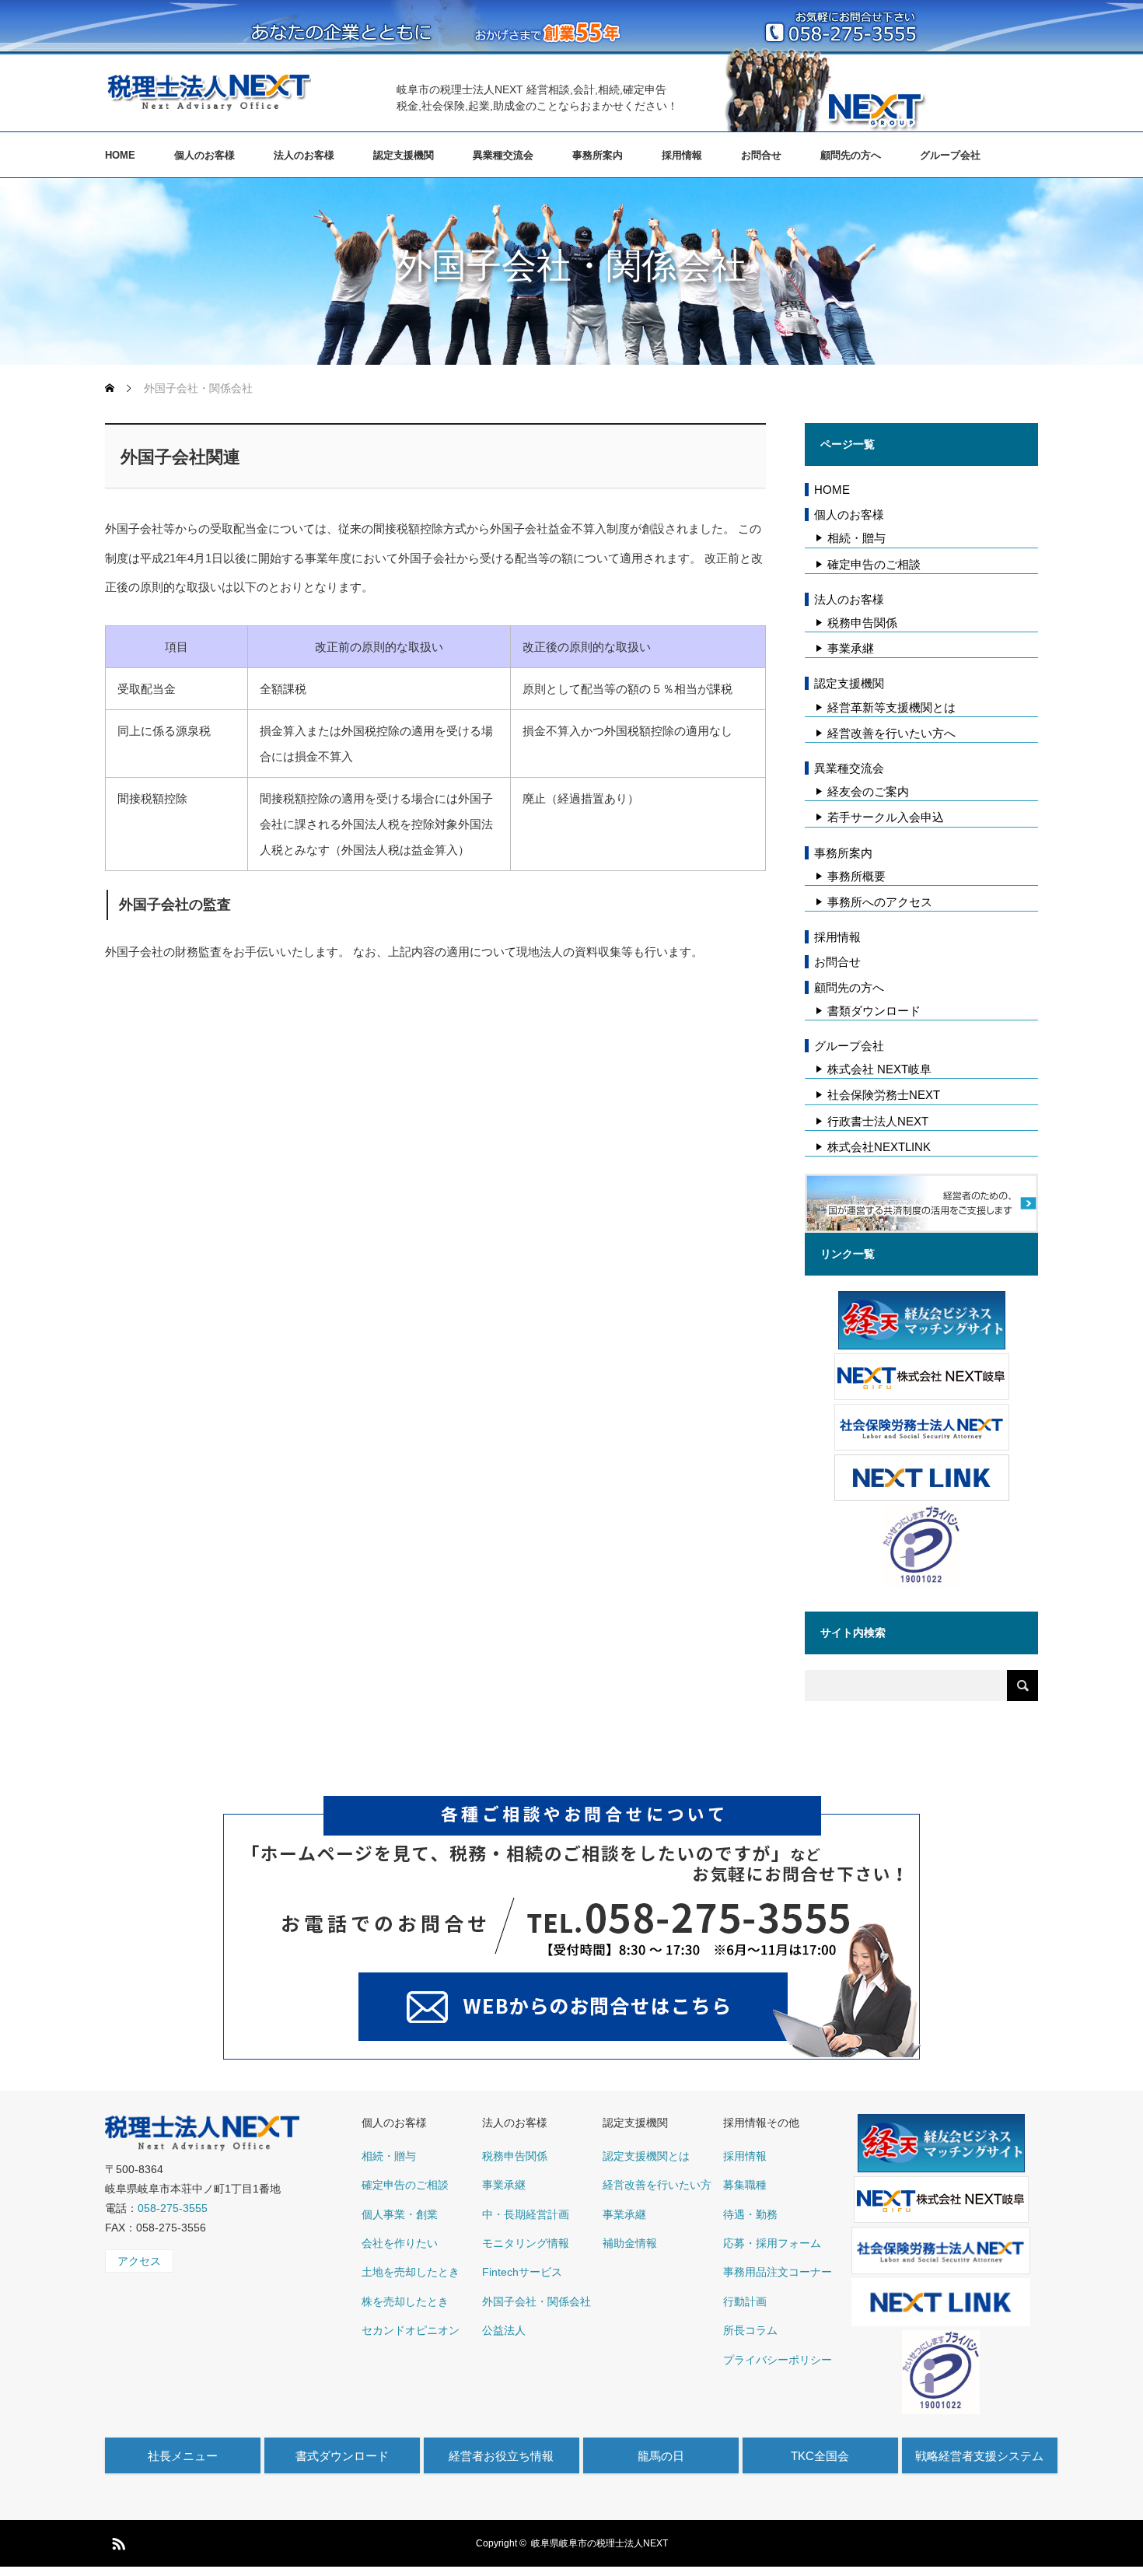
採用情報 (682, 155)
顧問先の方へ (851, 155)
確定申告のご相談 (874, 564)
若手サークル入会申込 (886, 817)
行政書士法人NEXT (878, 1121)
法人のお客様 (304, 155)
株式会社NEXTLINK (879, 1147)
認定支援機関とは (646, 2156)
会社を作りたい (400, 2243)
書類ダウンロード (874, 1011)
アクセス (139, 2261)
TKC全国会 (820, 2456)
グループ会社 (950, 155)
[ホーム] (111, 388)
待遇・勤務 (750, 2214)
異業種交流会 (503, 155)
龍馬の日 (661, 2456)
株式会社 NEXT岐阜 (879, 1069)
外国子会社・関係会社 (537, 2301)
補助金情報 (630, 2243)
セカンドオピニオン (411, 2330)
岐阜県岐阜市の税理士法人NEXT (599, 2543)
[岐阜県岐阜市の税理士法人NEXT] (208, 92)
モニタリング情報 (526, 2243)
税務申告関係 (862, 623)
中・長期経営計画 (526, 2214)
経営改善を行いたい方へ (891, 733)
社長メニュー (183, 2456)
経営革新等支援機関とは (891, 707)
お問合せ (761, 155)
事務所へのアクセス (880, 902)
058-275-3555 (173, 2208)
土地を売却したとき (411, 2272)
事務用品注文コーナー (778, 2272)
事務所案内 (598, 155)
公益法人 (504, 2330)
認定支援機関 (404, 155)
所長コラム (750, 2330)
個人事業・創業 (400, 2214)
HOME (120, 155)
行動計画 (745, 2301)
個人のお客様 (204, 155)
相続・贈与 (856, 538)
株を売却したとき (405, 2301)
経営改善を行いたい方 (657, 2185)
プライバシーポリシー (778, 2360)
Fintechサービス (522, 2272)
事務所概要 (856, 876)
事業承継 (851, 648)
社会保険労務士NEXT (884, 1095)
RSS (117, 2541)
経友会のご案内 (868, 791)
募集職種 (745, 2185)
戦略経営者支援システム (979, 2456)
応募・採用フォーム (772, 2243)
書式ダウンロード (342, 2456)
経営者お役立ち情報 (501, 2456)
